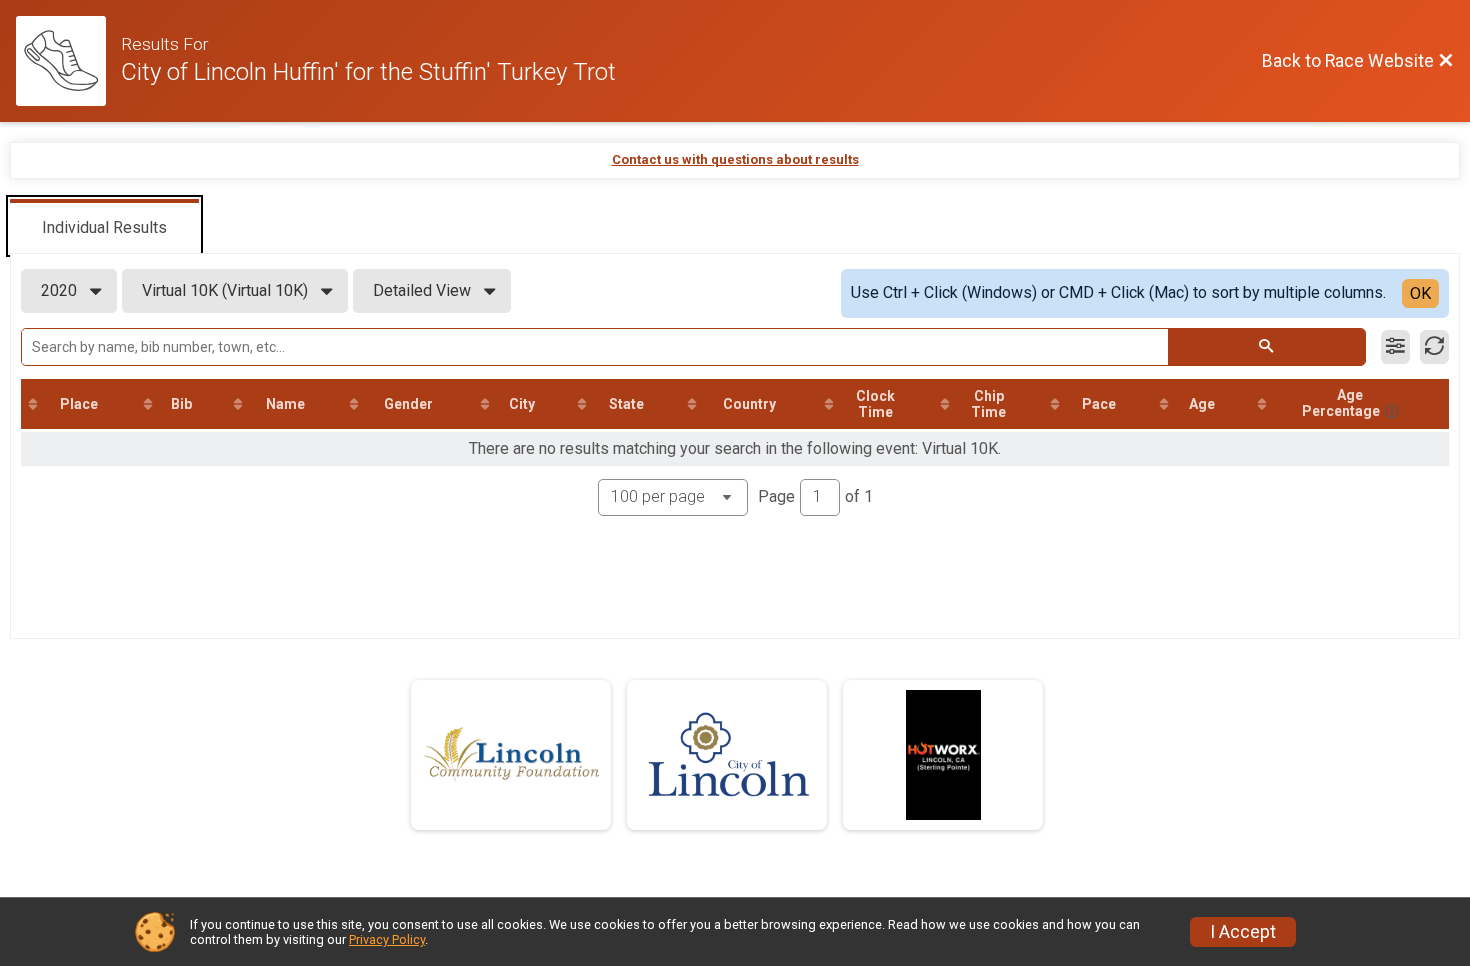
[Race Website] (68, 61)
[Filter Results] (1395, 347)
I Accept (1243, 932)
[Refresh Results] (1434, 347)
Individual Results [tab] (104, 227)
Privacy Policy (387, 939)
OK (1420, 293)
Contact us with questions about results (735, 159)
